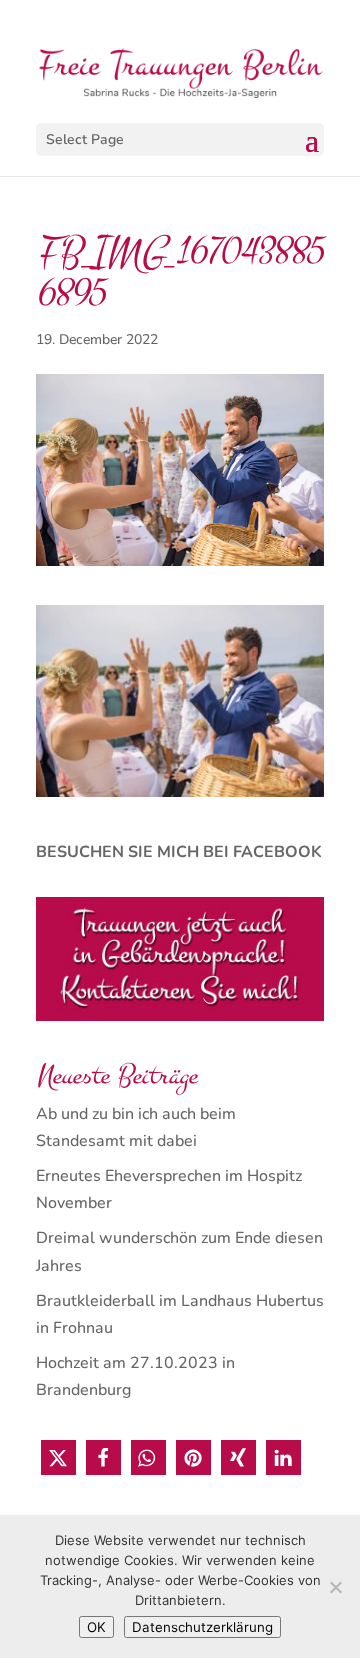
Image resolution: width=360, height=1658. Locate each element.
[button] (58, 1457)
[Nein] (335, 1587)
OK (96, 1627)
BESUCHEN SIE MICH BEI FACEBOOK (179, 852)
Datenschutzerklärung (202, 1627)
